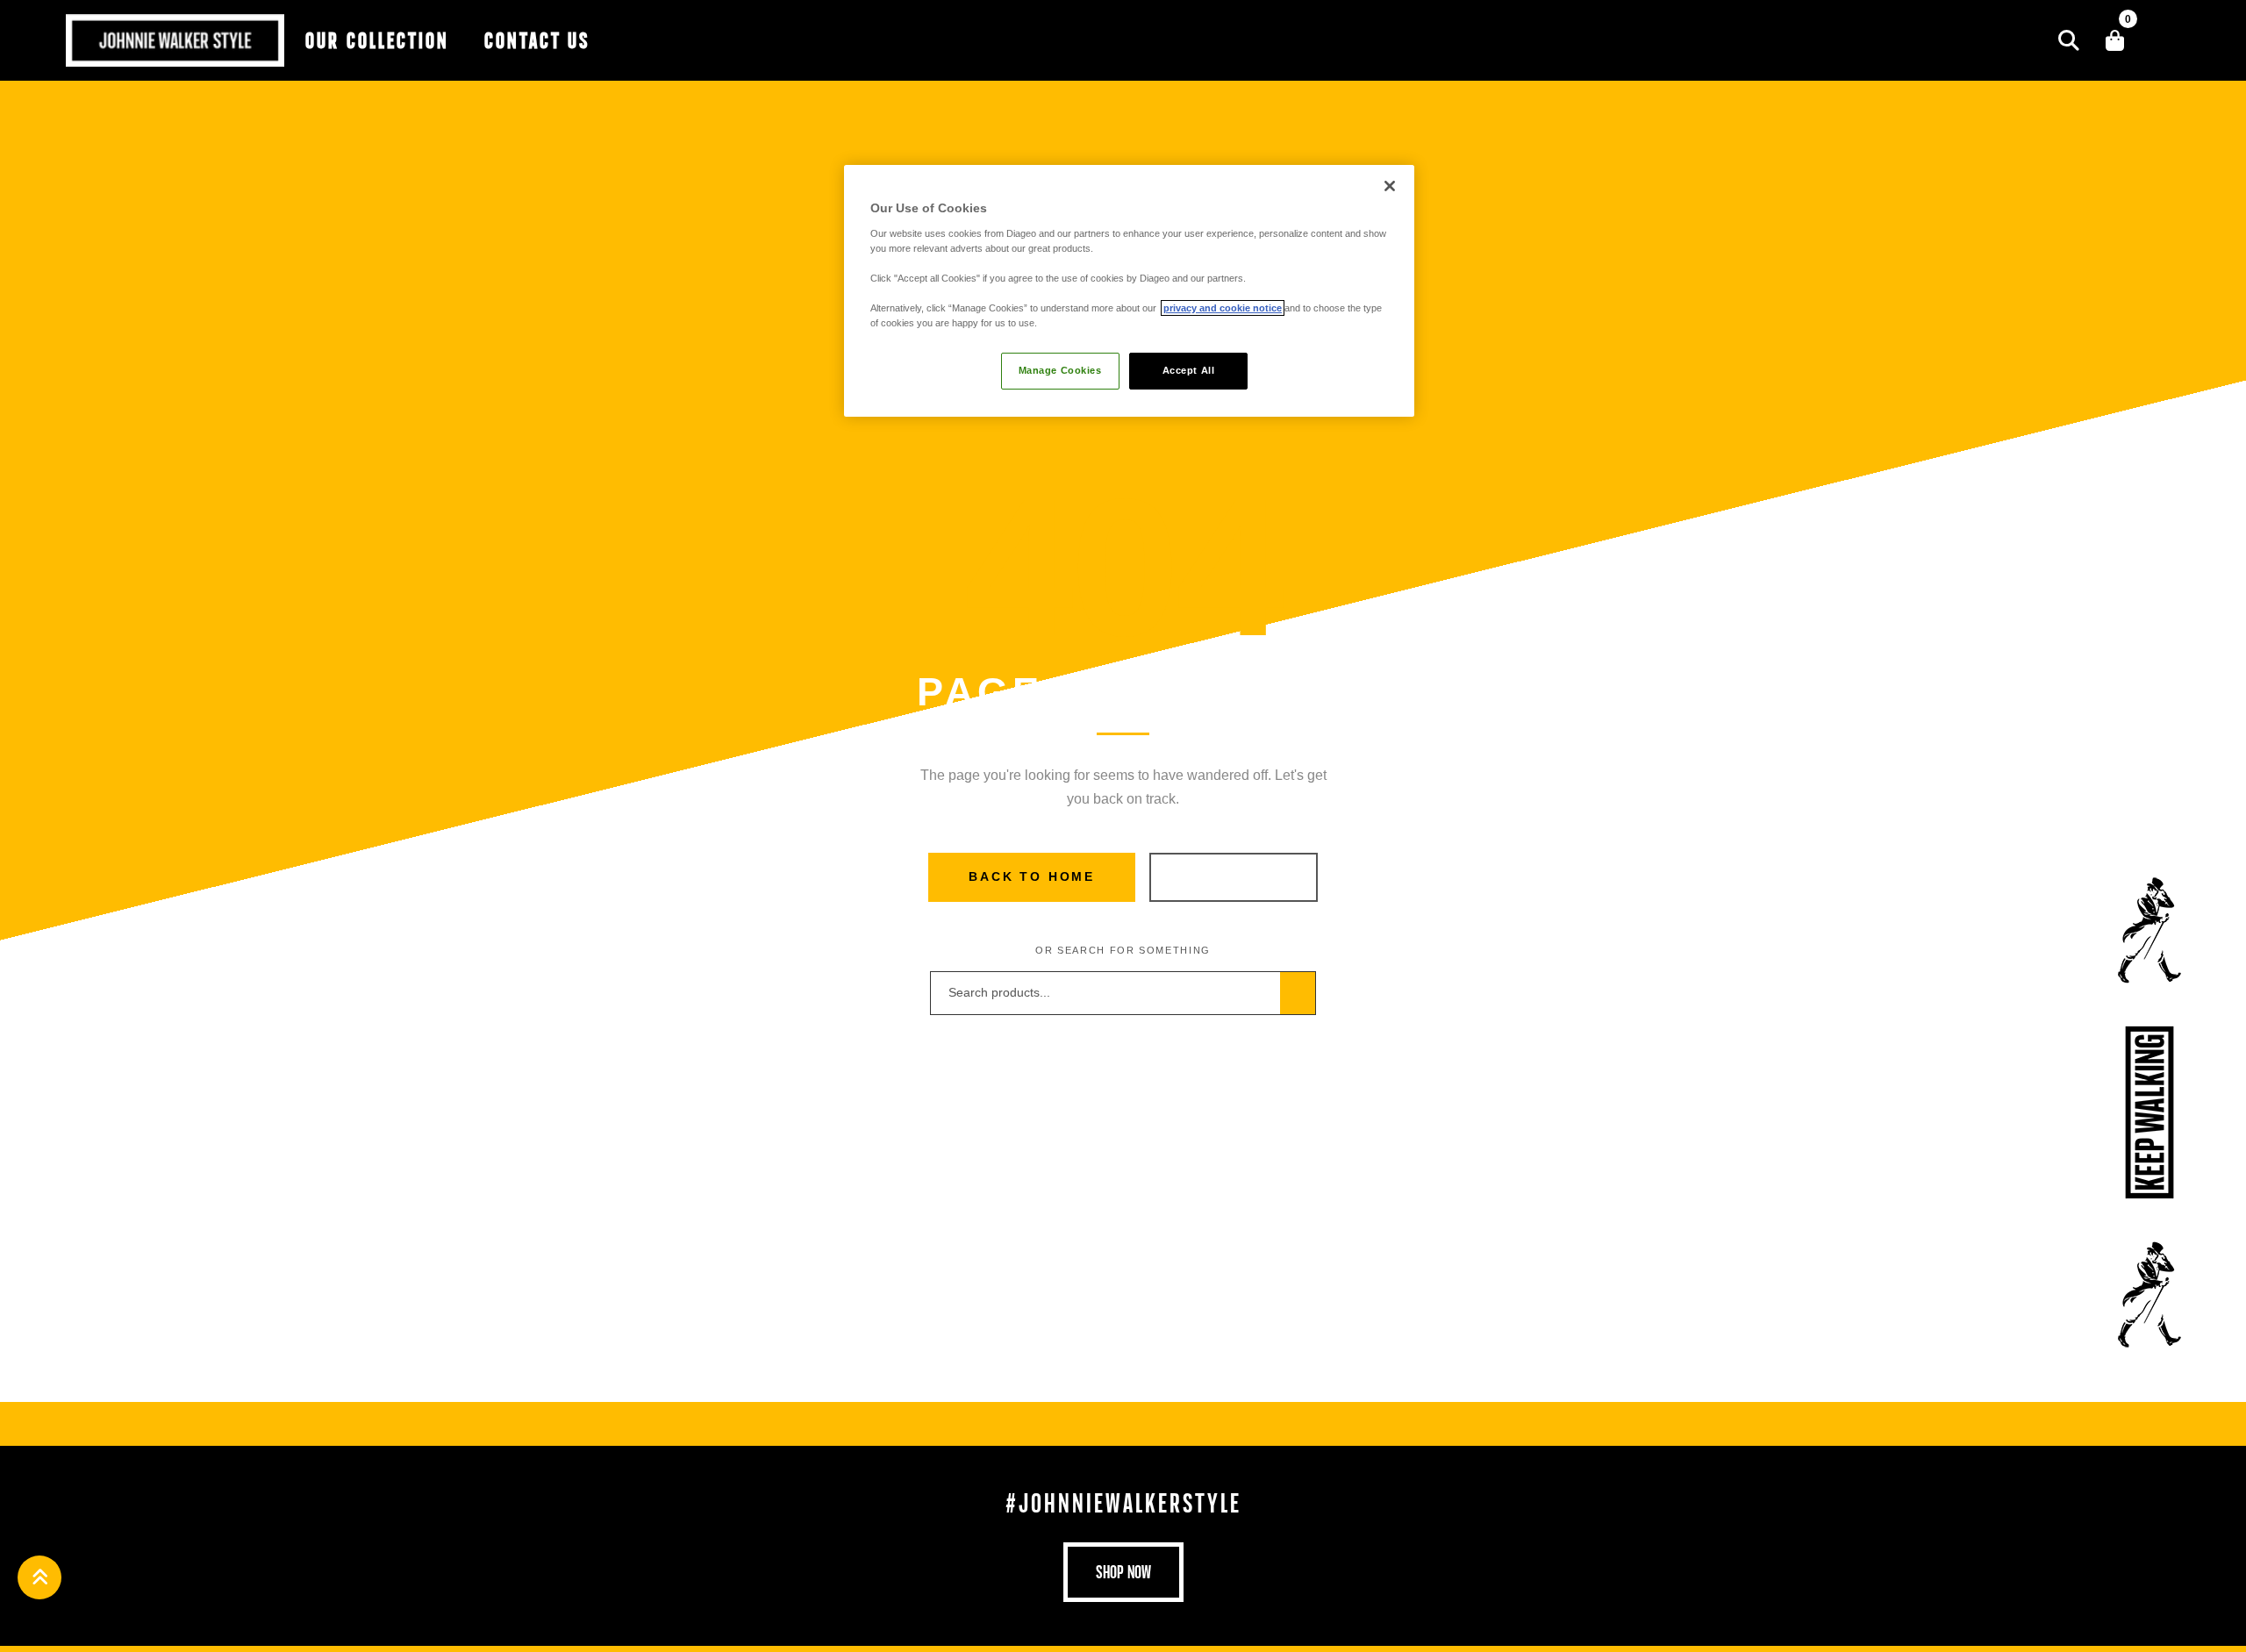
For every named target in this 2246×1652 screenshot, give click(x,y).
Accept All (1189, 370)
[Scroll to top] (39, 1577)
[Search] (2069, 40)
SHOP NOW (1233, 876)
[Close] (1390, 186)
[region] (1129, 291)
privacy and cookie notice (1223, 308)
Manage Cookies (1060, 370)
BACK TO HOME (1032, 876)
